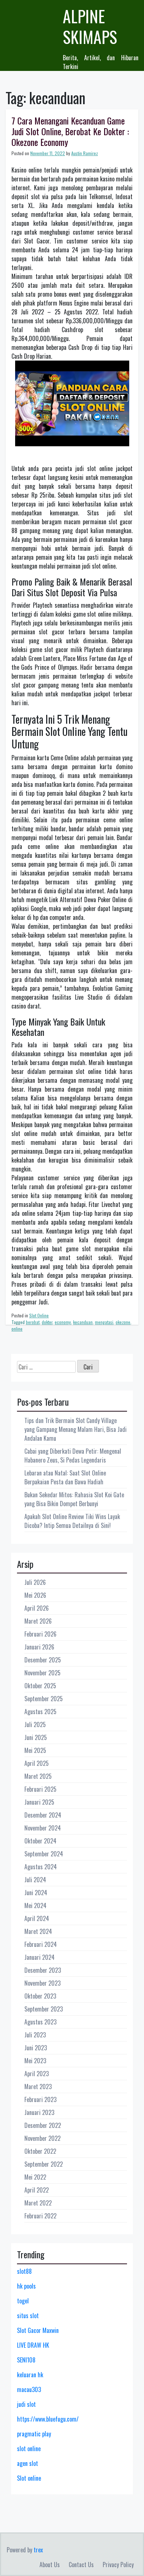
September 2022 (44, 2164)
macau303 (29, 2389)
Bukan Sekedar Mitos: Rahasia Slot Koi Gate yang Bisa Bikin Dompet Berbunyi (74, 1499)
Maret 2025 (38, 1776)
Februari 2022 (40, 2216)
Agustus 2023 (40, 2022)
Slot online (29, 2478)
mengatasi (104, 1322)
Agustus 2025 (40, 1712)
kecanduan (83, 1322)
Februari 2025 (40, 1789)
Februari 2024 (41, 1944)
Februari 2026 (40, 1634)
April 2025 (37, 1763)
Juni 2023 (36, 2048)
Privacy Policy (118, 2565)
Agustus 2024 (41, 1867)
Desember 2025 (43, 1660)
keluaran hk (30, 2375)
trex (38, 2550)
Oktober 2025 (40, 1686)
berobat (33, 1322)
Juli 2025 (35, 1724)
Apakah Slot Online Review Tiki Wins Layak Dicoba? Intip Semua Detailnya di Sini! (72, 1521)
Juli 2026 (35, 1582)
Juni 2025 (36, 1737)
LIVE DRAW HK (33, 2345)
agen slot (28, 2463)
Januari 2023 (39, 2112)
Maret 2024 (38, 1931)
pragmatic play (34, 2434)
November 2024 (43, 1828)
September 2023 (44, 2009)
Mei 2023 (35, 2061)
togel (23, 2301)
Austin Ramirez (85, 153)
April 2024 (37, 1918)
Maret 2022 (38, 2203)
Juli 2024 (35, 1880)
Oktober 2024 (40, 1841)
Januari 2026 (39, 1647)
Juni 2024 (36, 1893)
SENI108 (26, 2360)
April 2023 (37, 2074)
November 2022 (42, 2138)
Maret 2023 (38, 2087)
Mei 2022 (35, 2177)
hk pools (26, 2286)
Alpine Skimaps (90, 26)
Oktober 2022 (40, 2151)
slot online (29, 2449)
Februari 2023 (40, 2099)
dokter (47, 1322)
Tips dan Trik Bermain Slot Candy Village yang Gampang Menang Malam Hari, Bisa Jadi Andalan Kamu (76, 1429)
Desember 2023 (43, 1970)
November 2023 (42, 1983)
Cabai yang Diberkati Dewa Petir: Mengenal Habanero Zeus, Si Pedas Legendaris (73, 1456)
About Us (50, 2565)
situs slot (28, 2316)
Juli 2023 (35, 2035)
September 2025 (44, 1699)
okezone (123, 1322)
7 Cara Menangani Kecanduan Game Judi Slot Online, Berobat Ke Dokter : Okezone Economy (70, 131)
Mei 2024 (35, 1905)
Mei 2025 (35, 1750)
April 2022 (37, 2190)
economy (63, 1322)
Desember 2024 (43, 1815)
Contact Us (81, 2565)
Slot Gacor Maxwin (38, 2330)
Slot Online (39, 1315)
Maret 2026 (38, 1621)
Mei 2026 (35, 1595)
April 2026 (37, 1608)
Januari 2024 (40, 1957)
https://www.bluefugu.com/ (48, 2419)
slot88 (24, 2271)
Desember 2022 (43, 2125)
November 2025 (42, 1673)
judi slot (26, 2404)
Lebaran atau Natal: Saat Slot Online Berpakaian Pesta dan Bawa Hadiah (65, 1477)
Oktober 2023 (40, 1996)
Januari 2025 (39, 1802)
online (17, 1329)
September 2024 (44, 1854)
